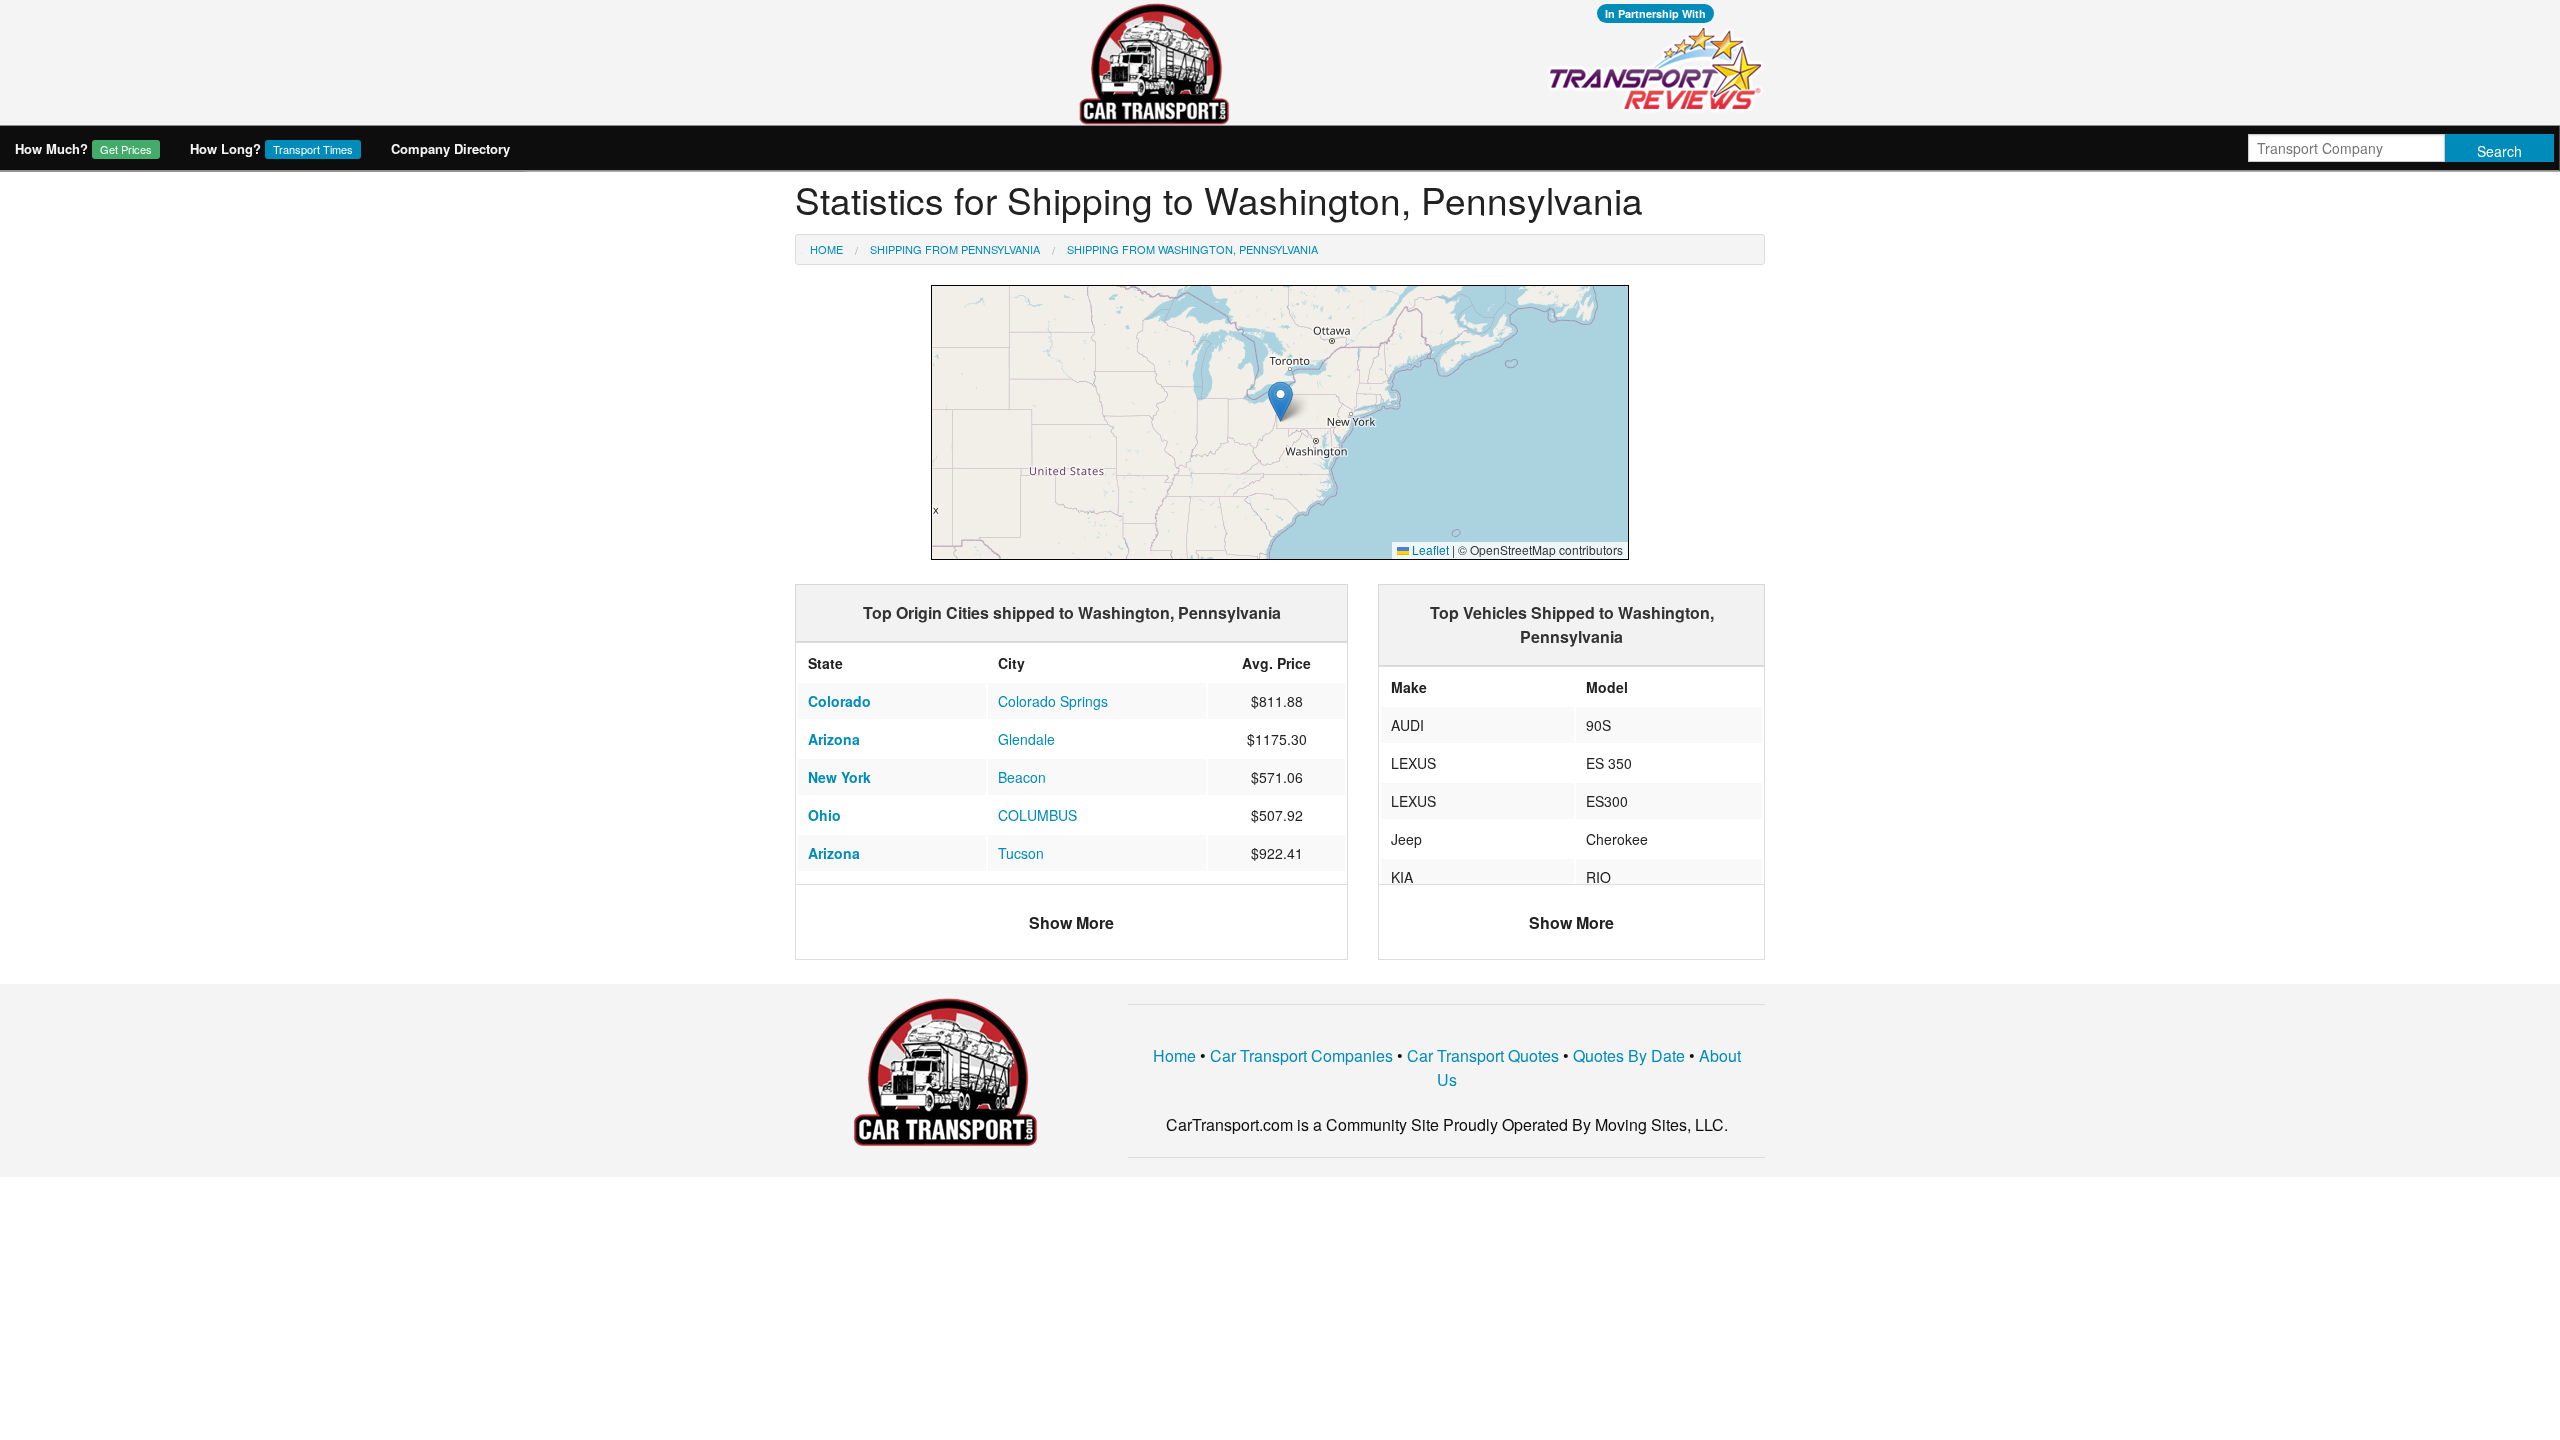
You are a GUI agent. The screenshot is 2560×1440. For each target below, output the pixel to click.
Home (826, 249)
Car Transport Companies (1301, 1055)
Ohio (824, 815)
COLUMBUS (1037, 815)
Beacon (1022, 777)
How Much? (83, 148)
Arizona (834, 739)
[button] (1280, 401)
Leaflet (1429, 549)
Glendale (1026, 739)
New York (839, 777)
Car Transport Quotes (1483, 1055)
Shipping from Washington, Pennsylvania (1192, 249)
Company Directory (450, 148)
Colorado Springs (1053, 701)
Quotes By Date (1629, 1055)
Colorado (839, 701)
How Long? (271, 148)
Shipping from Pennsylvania (955, 249)
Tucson (1021, 853)
